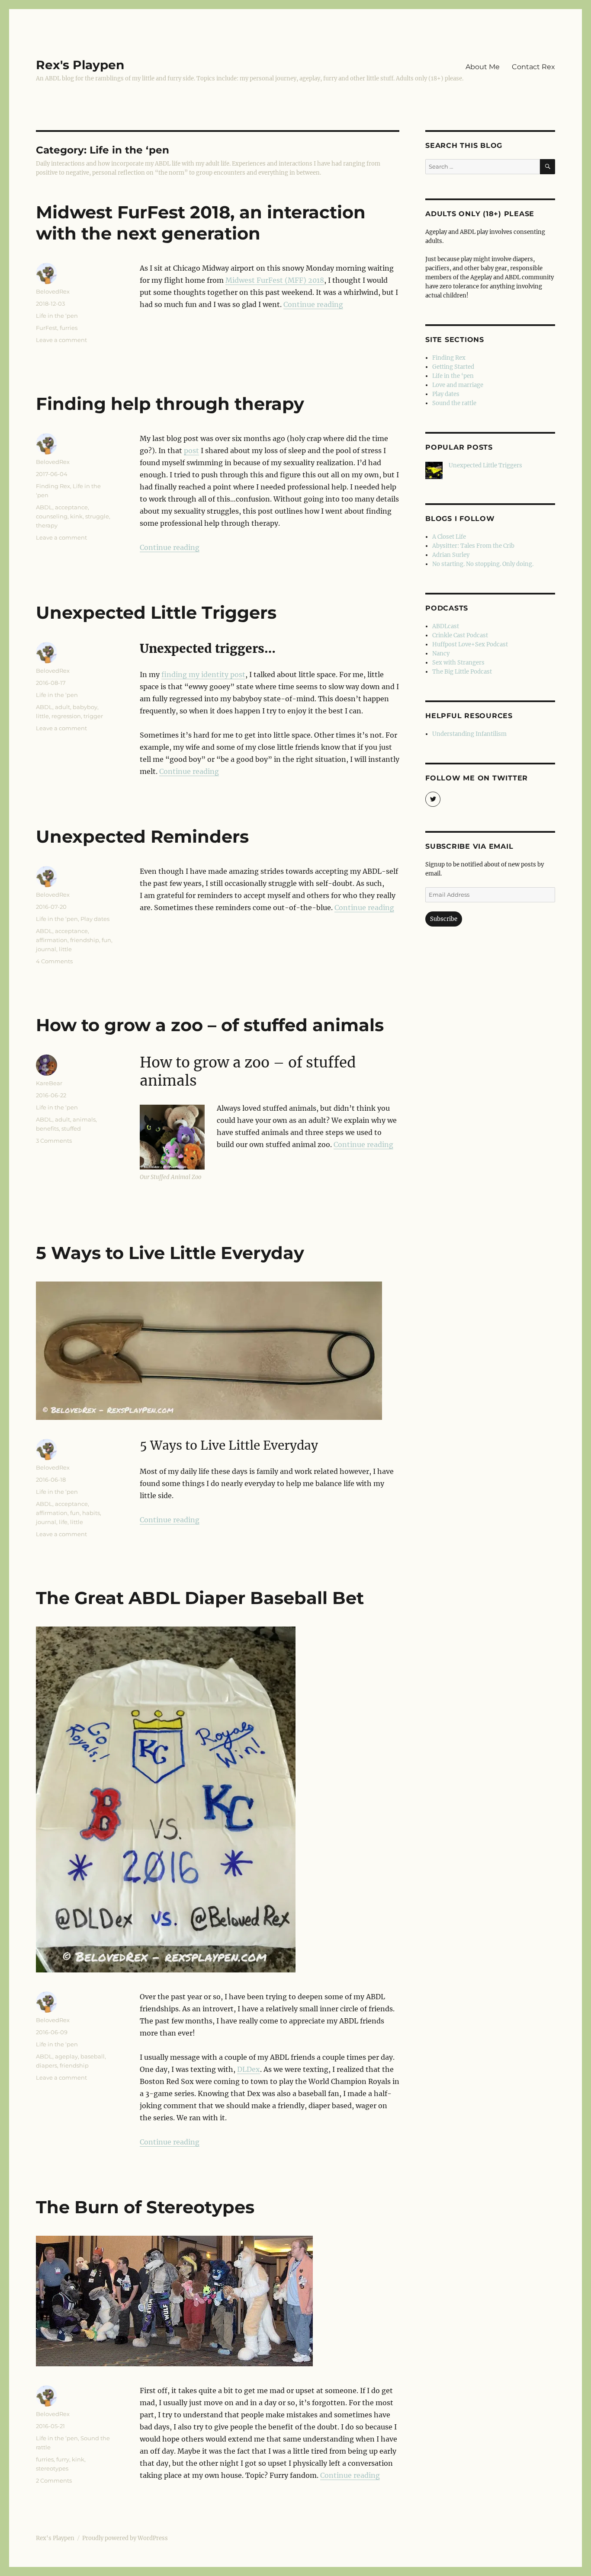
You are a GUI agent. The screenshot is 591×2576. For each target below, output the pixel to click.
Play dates (95, 919)
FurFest (47, 328)
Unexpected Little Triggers (156, 612)
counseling (52, 516)
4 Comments (54, 961)
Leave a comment (61, 340)
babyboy (85, 707)
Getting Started (453, 367)
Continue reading (313, 304)
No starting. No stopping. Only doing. (483, 564)
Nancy (441, 654)
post (191, 451)
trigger (93, 716)
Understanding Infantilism (469, 734)
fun (106, 940)
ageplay (66, 2056)
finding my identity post (203, 674)
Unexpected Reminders (142, 836)
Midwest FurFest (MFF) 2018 (275, 280)
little (42, 716)
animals (84, 1119)
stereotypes (52, 2468)
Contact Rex (533, 67)
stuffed (71, 1128)
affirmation (52, 940)
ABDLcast (446, 626)
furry (63, 2459)
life (63, 1522)
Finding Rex (53, 486)
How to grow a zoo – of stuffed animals (210, 1025)
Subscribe (444, 919)
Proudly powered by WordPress (125, 2538)
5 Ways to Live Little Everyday (170, 1253)
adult (63, 707)
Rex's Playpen (80, 65)
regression (66, 716)
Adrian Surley (451, 555)
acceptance (71, 507)
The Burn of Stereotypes (145, 2207)
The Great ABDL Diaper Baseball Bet (200, 1598)
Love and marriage (458, 385)
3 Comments (54, 1141)
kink (76, 516)
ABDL (44, 507)
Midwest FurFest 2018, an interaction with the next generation (201, 223)
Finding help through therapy (170, 404)
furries (69, 328)
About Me (483, 67)
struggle (97, 516)
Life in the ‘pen (57, 316)
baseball (93, 2056)
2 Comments (54, 2480)
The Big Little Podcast (462, 672)
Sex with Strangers (458, 663)
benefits (47, 1128)
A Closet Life (449, 537)
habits (91, 1513)
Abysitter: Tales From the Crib (473, 546)
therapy (47, 525)
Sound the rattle (454, 403)
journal (46, 949)
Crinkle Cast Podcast (460, 635)
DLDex (249, 2069)
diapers (47, 2065)
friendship (85, 940)
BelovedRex (53, 291)
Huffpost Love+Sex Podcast (470, 644)
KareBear (49, 1083)
